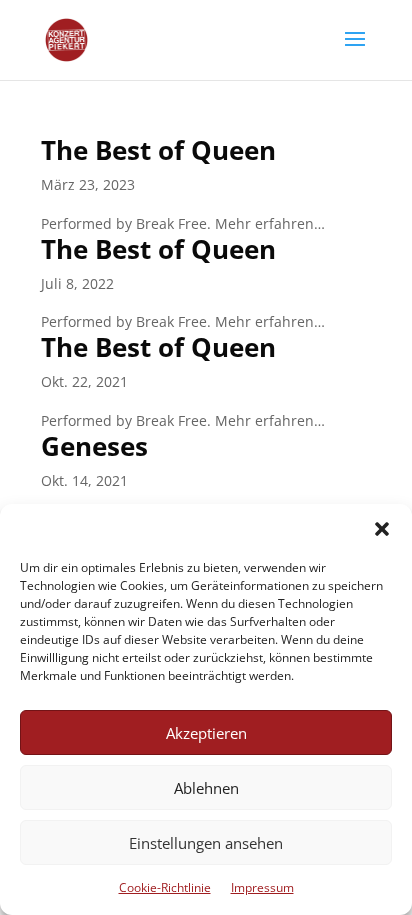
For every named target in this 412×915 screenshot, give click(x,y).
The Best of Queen (158, 150)
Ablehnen (206, 788)
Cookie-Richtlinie (165, 887)
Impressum (262, 887)
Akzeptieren (206, 733)
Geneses (94, 446)
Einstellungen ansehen (206, 843)
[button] (382, 529)
